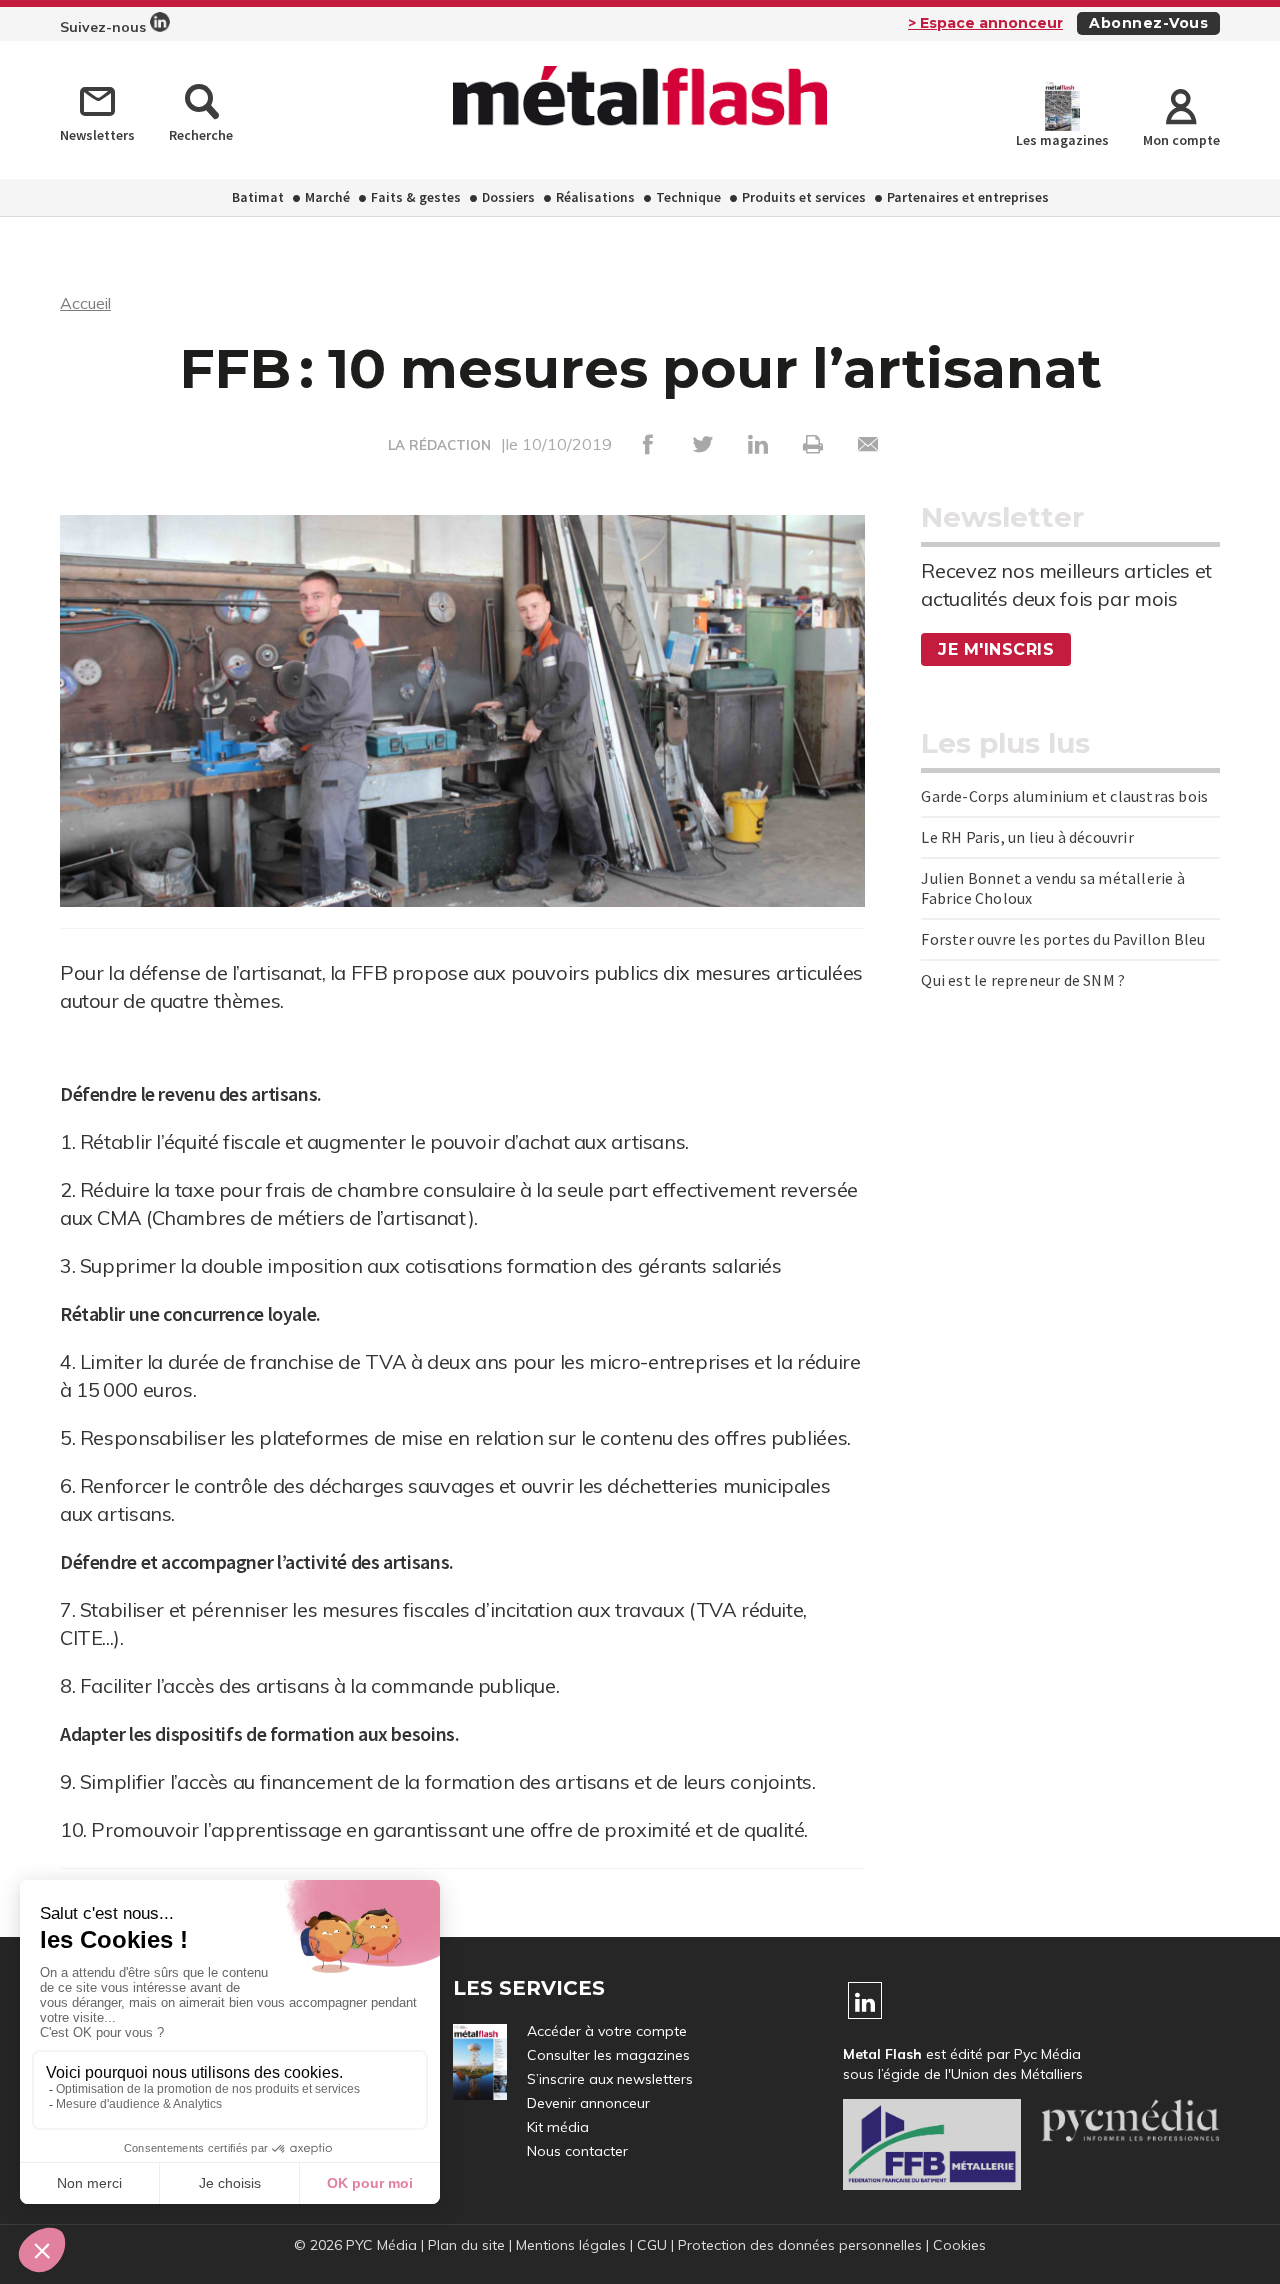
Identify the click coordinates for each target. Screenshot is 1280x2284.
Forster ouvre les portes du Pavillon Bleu (1063, 939)
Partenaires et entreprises (968, 197)
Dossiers (508, 197)
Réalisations (595, 197)
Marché (327, 197)
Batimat (258, 197)
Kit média (558, 2127)
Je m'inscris (996, 649)
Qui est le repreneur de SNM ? (1023, 980)
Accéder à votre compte (607, 2031)
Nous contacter (577, 2151)
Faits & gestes (416, 197)
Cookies (959, 2245)
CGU (652, 2245)
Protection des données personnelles (800, 2245)
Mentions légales (571, 2245)
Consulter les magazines (608, 2055)
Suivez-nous (105, 27)
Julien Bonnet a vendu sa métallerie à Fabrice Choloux (1052, 888)
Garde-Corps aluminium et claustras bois (1064, 796)
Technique (688, 197)
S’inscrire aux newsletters (610, 2079)
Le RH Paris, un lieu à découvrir (1027, 837)
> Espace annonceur (985, 23)
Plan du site (466, 2245)
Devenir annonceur (588, 2103)
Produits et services (804, 197)
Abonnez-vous (1148, 23)
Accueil (85, 303)
